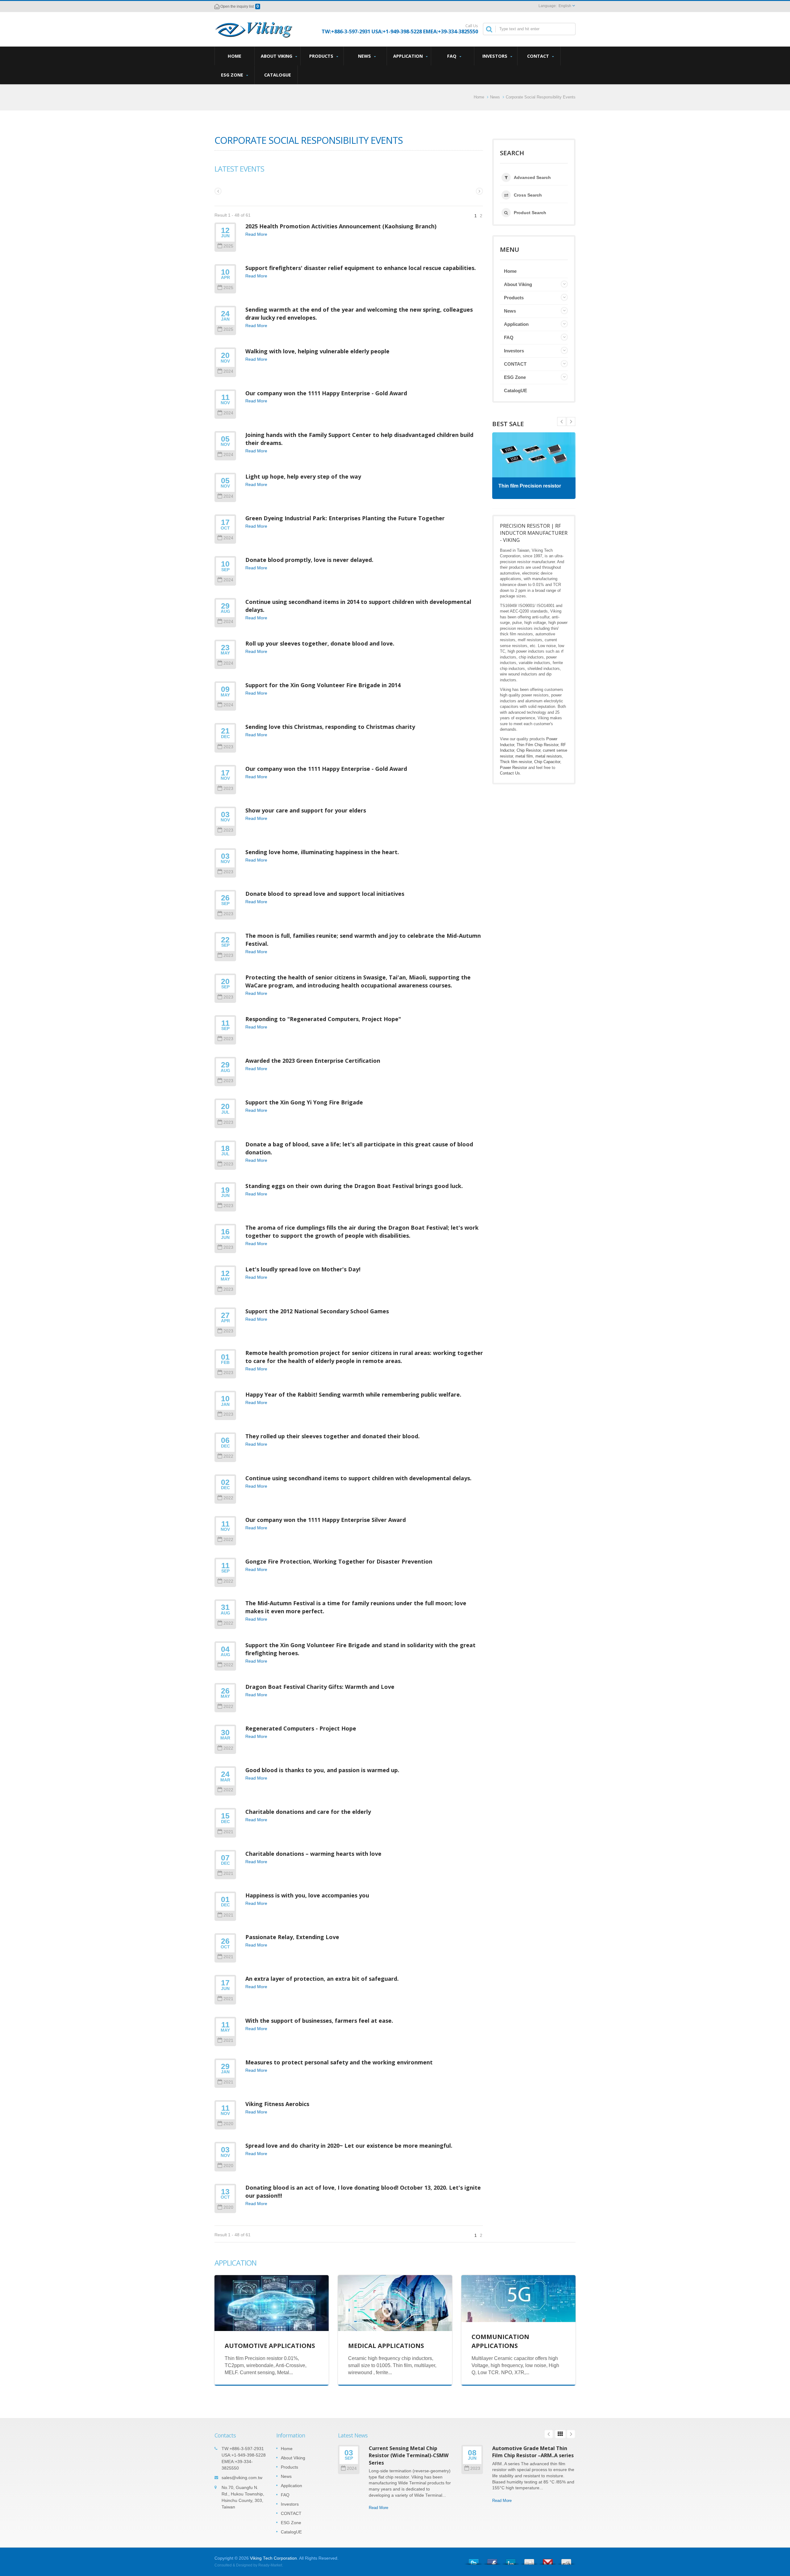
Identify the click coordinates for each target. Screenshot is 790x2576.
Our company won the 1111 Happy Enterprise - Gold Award (326, 393)
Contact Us (510, 773)
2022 (228, 1456)
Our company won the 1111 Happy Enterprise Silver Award (326, 1520)
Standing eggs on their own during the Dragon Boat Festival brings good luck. (354, 1186)
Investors (495, 56)
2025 (228, 246)
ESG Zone (233, 75)
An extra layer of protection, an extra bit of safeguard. (322, 1979)
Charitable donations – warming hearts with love (313, 1854)
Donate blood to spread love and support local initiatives (325, 894)
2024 (228, 371)
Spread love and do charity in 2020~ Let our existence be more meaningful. (349, 2146)
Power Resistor (513, 768)
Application (409, 56)
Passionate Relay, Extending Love (292, 1937)
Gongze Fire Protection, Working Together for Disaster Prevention (339, 1561)
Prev (571, 422)
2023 (228, 747)
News (365, 56)
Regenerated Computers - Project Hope (301, 1728)
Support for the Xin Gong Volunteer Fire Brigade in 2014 (323, 685)
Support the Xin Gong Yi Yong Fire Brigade (304, 1102)
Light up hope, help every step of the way (303, 476)
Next (562, 422)
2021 (228, 1832)
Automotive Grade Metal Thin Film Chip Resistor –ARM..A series (533, 2452)
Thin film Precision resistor (530, 486)
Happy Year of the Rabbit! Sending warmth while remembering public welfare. (353, 1394)
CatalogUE (278, 75)
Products (322, 56)
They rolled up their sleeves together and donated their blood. (333, 1436)
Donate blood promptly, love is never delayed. (309, 560)
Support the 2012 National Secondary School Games (317, 1311)
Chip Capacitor (547, 762)
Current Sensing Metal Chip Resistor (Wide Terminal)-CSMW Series (409, 2456)
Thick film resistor (516, 762)
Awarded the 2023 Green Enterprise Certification (313, 1061)
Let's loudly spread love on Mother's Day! (303, 1269)
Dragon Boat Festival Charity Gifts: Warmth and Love (320, 1687)
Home (235, 56)
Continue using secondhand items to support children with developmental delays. (358, 1478)
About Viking (277, 56)
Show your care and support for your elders (306, 810)
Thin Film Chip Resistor (537, 745)
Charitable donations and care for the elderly (308, 1812)
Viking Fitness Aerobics (277, 2104)
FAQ (452, 56)
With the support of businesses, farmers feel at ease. (319, 2021)
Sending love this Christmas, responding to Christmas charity (330, 727)
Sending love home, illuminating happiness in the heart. (322, 852)
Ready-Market (270, 2565)
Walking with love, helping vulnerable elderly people (317, 351)
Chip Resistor (528, 750)
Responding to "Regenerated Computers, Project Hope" (323, 1019)
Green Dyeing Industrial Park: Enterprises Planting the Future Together (345, 518)
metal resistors (549, 756)
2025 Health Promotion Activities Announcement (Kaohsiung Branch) (341, 226)
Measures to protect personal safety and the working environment (339, 2062)
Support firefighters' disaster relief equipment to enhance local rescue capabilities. (361, 268)
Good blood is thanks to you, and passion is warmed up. (322, 1770)
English (565, 6)
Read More (256, 234)
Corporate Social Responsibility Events (541, 97)
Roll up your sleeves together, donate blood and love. (320, 643)
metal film (524, 756)
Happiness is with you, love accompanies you (307, 1895)
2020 (228, 2124)
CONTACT (539, 56)
